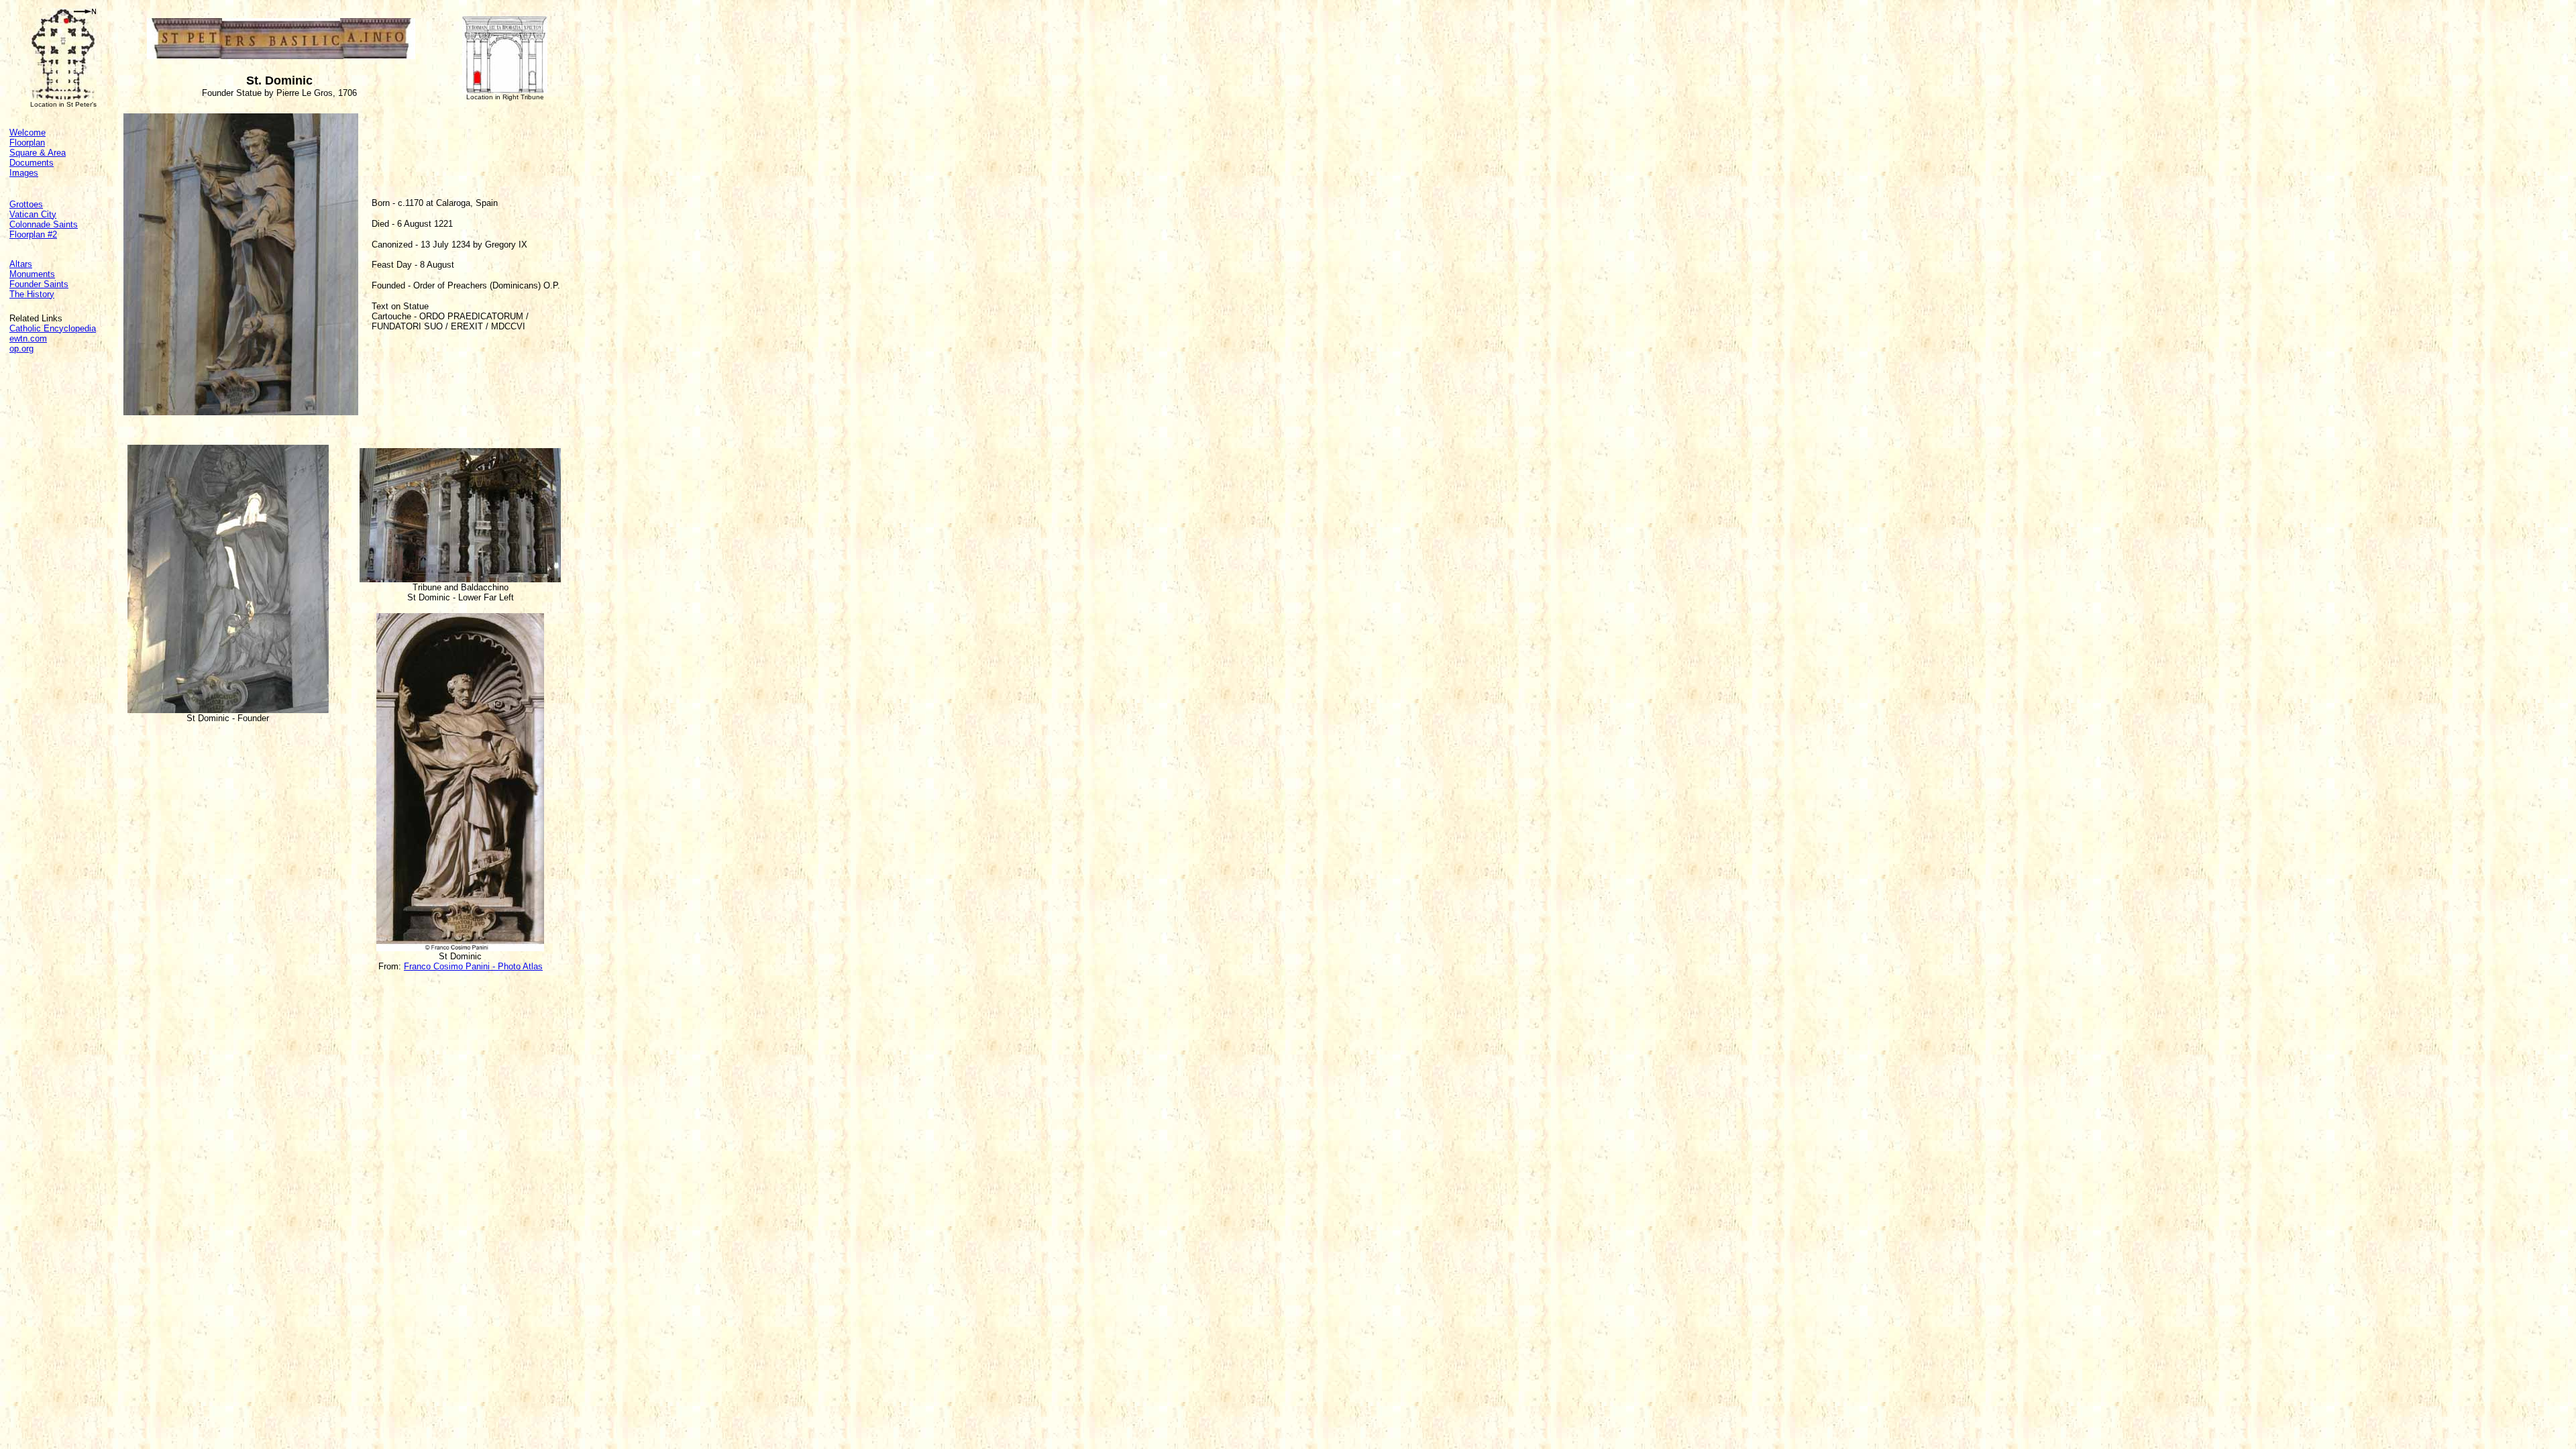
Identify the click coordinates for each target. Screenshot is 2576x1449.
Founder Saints (39, 284)
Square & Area (38, 153)
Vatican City (33, 214)
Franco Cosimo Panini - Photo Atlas (473, 966)
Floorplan (27, 143)
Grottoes (26, 204)
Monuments (32, 274)
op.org (21, 348)
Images (24, 173)
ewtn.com (28, 338)
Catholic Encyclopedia (53, 328)
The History (32, 294)
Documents (32, 163)
